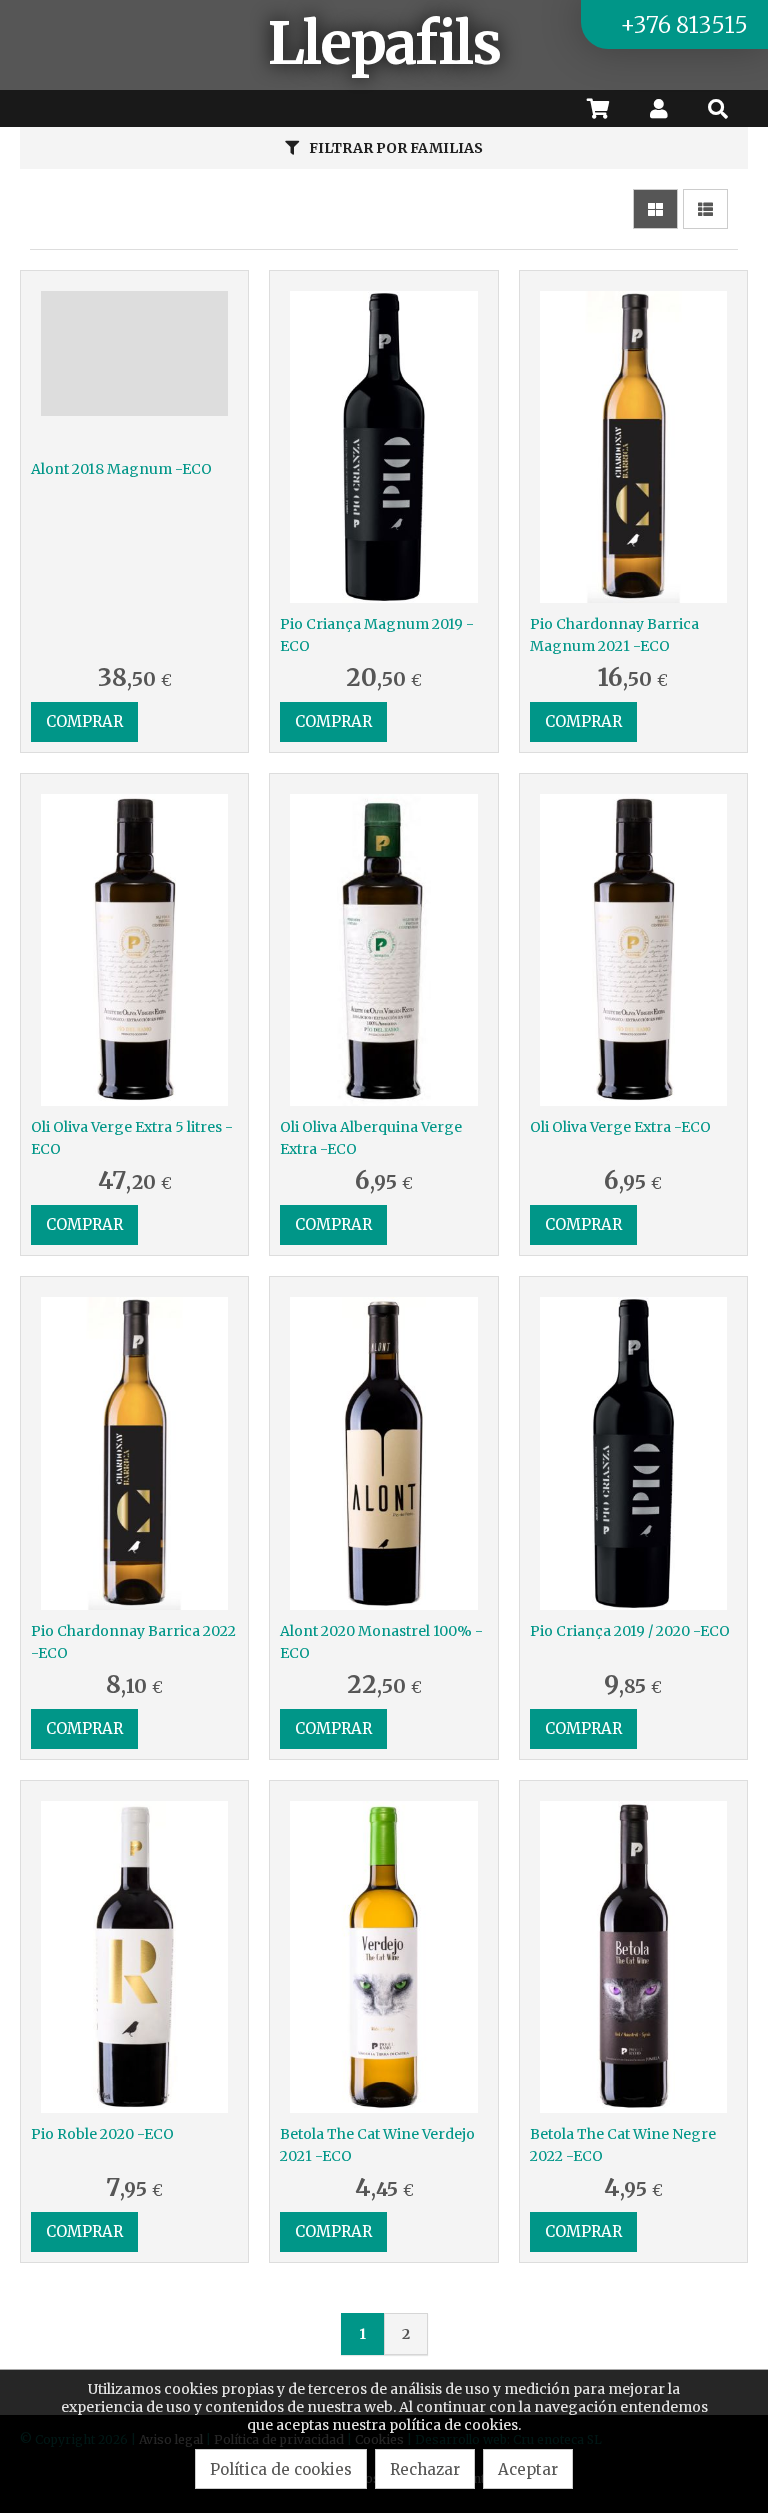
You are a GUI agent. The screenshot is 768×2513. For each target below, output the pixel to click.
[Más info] (134, 369)
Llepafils (384, 43)
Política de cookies (281, 2469)
